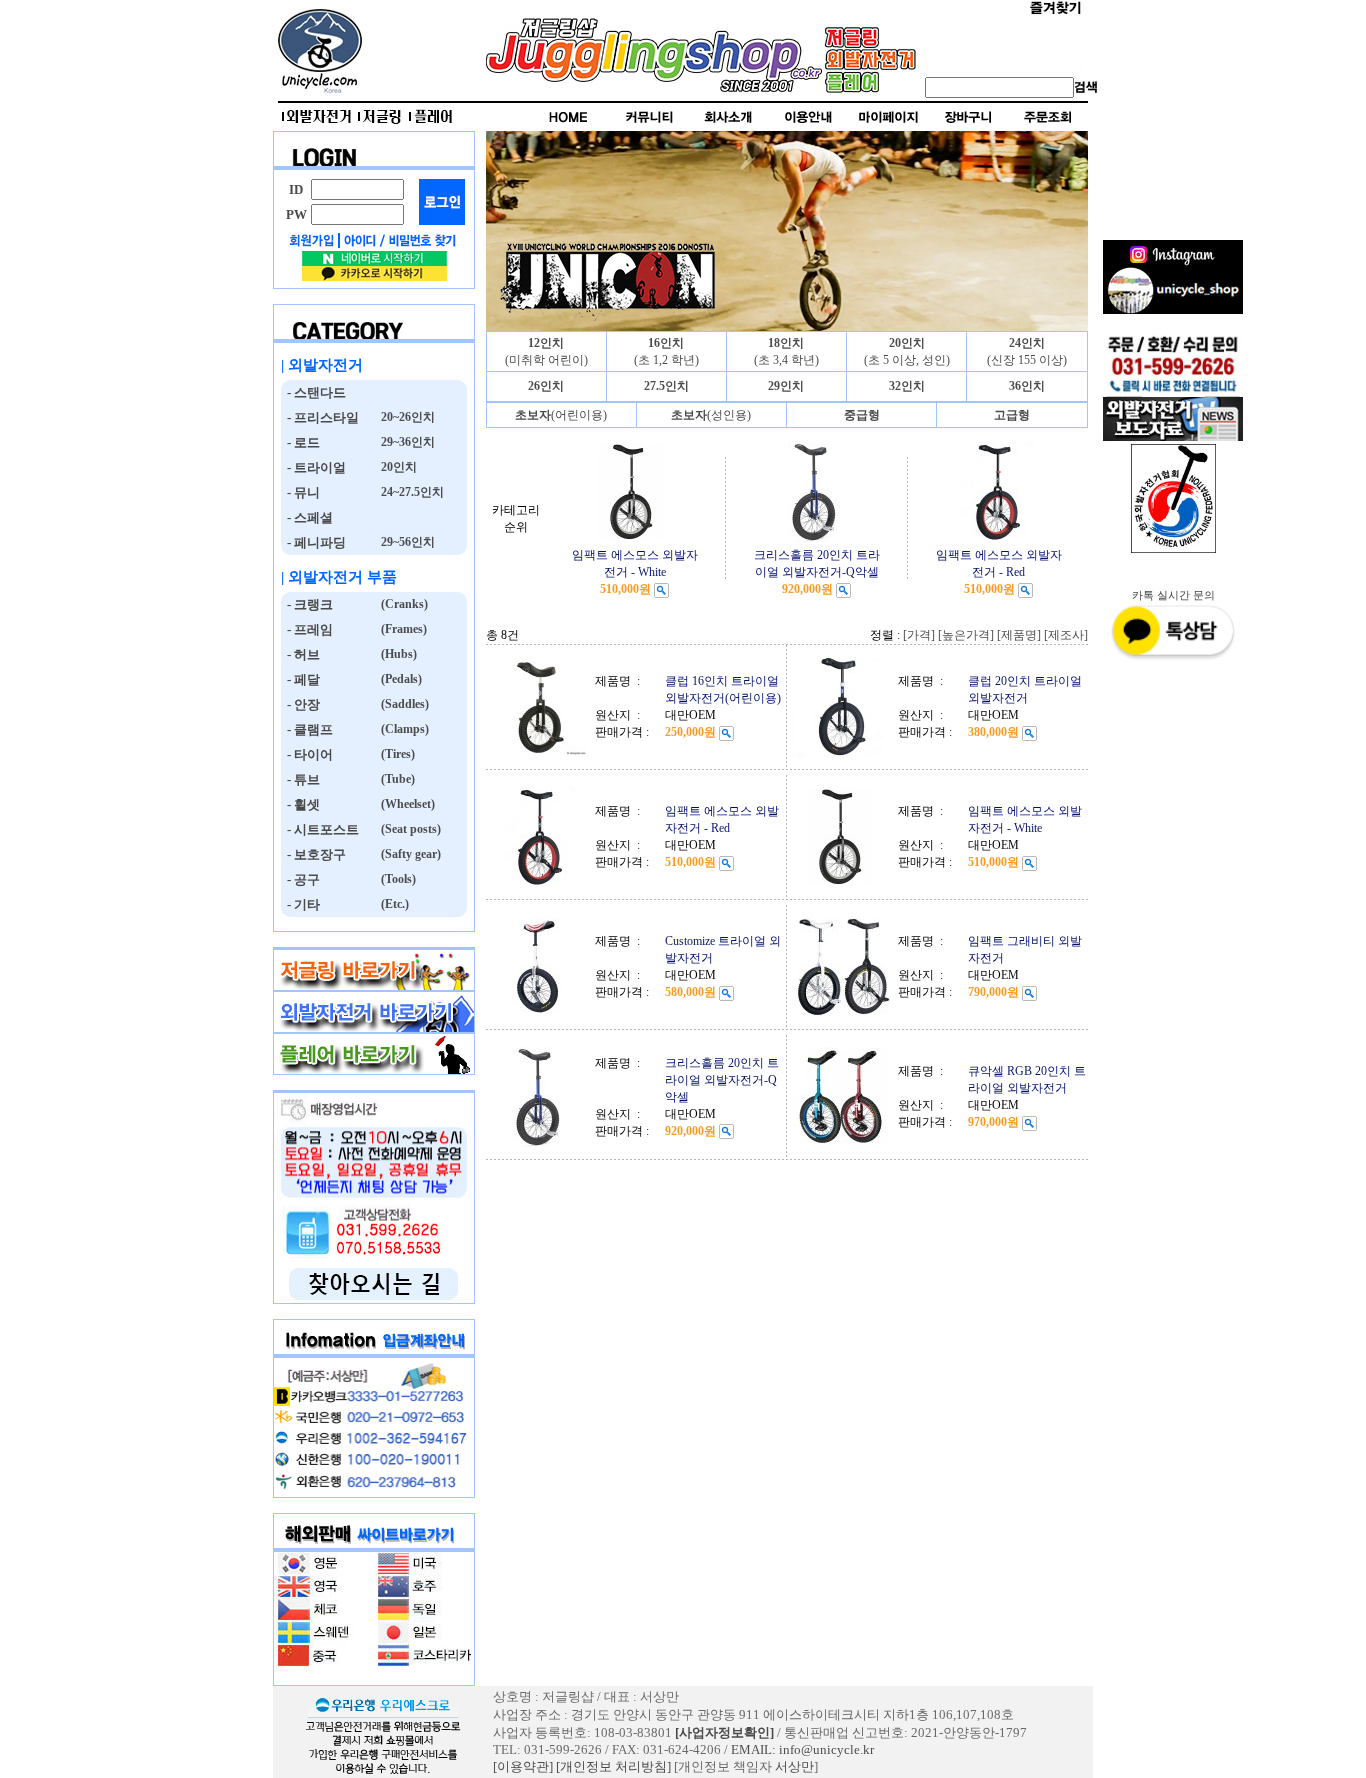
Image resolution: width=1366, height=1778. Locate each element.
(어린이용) (561, 415)
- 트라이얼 (313, 467)
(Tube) (396, 779)
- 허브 (300, 654)
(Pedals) (400, 679)
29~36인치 (406, 442)
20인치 (397, 467)
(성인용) (711, 415)
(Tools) (397, 879)
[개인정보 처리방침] (613, 1766)
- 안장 (300, 704)
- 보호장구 (313, 854)
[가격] (919, 635)
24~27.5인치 (411, 492)
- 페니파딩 (313, 542)
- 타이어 (307, 754)
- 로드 (300, 442)
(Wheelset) (406, 804)
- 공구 (300, 879)
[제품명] (1019, 635)
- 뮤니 (300, 492)
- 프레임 (307, 629)
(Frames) (402, 629)
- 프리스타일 (320, 417)
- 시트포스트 (320, 829)
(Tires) (396, 754)
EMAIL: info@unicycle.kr (802, 1749)
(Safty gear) (409, 854)
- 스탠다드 (313, 392)
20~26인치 (406, 417)
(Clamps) (403, 729)
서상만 (794, 1766)
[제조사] (1066, 635)
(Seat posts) (409, 829)
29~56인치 (406, 542)
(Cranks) (403, 604)
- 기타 (300, 904)
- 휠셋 (300, 804)
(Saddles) (403, 704)
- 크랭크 (307, 604)
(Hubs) (397, 654)
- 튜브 (300, 779)
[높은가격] (966, 635)
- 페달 (300, 679)
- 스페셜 (307, 517)
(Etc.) (393, 904)
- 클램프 (307, 729)
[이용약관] (523, 1766)
